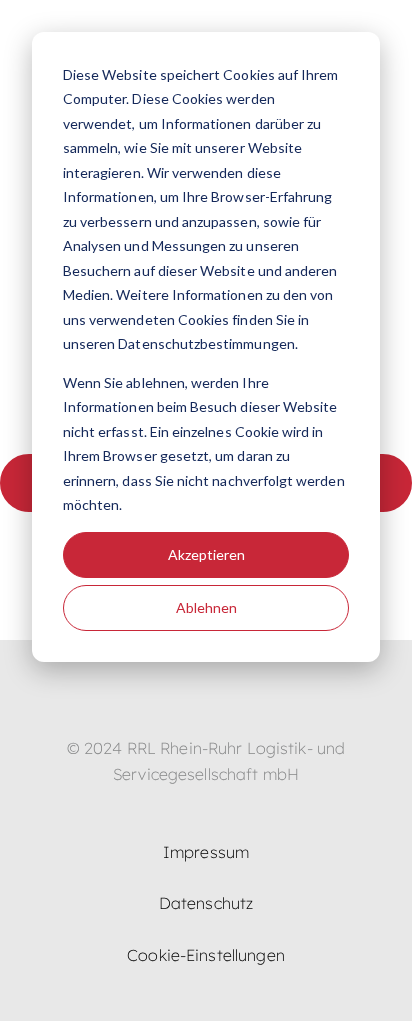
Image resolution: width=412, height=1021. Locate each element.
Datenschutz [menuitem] (206, 903)
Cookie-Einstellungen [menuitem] (206, 955)
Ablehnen (206, 607)
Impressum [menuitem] (206, 852)
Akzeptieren (206, 554)
